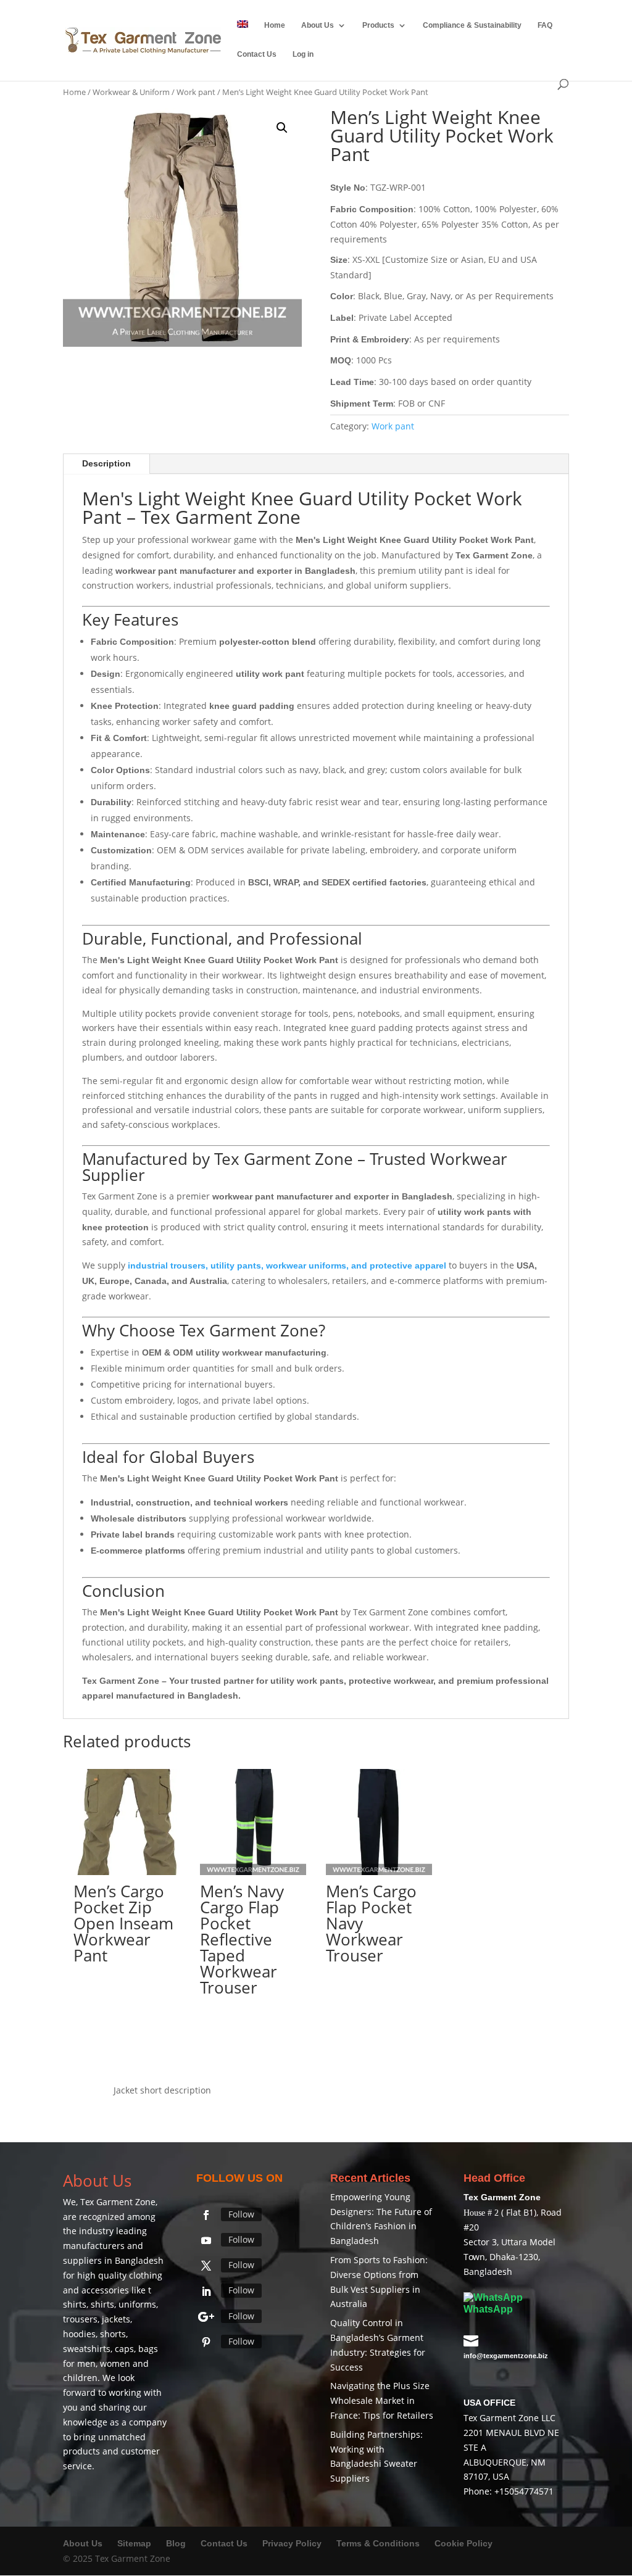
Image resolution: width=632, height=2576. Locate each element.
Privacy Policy (292, 2543)
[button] (282, 128)
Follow (241, 2214)
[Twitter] (206, 2266)
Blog (177, 2543)
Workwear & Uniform (131, 92)
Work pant (196, 92)
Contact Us (257, 54)
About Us (318, 25)
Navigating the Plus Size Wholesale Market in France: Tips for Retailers (382, 2400)
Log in (303, 54)
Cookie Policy (464, 2543)
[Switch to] (243, 35)
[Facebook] (206, 2215)
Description (106, 463)
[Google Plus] (206, 2317)
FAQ (545, 25)
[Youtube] (206, 2240)
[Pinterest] (206, 2342)
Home (275, 25)
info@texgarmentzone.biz (506, 2356)
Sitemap (134, 2543)
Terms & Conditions (378, 2543)
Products (378, 25)
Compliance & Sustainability (472, 25)
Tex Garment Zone (118, 2202)
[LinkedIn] (206, 2292)
